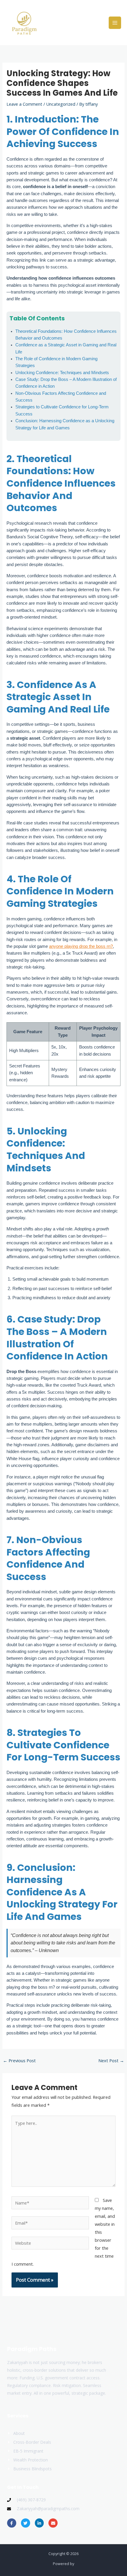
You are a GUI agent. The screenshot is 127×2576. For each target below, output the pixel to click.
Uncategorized (61, 104)
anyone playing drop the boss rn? (81, 946)
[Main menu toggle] (115, 23)
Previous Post (19, 2060)
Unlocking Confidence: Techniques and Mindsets (62, 373)
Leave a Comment (24, 104)
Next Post (111, 2060)
